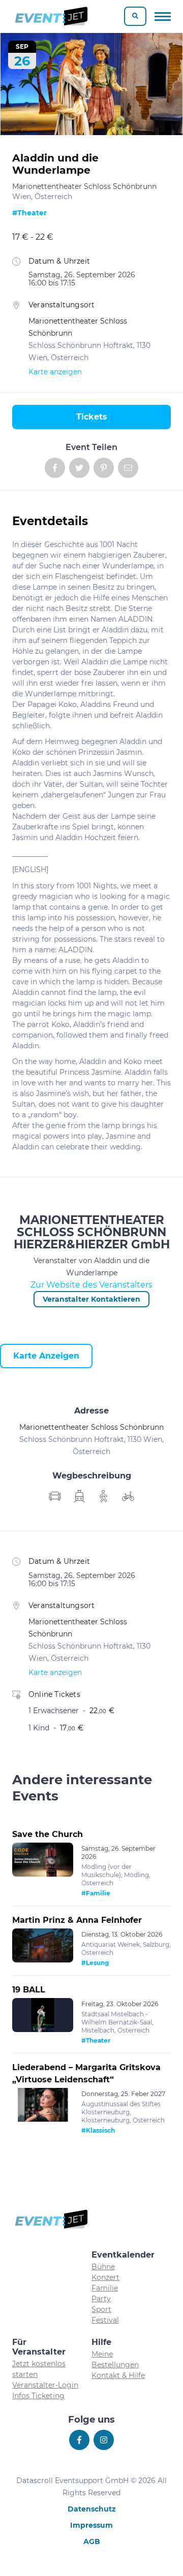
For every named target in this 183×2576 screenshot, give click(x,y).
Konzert (105, 2277)
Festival (105, 2320)
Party (101, 2299)
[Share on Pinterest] (104, 468)
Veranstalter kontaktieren (91, 1299)
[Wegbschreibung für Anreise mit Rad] (128, 1496)
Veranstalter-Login (45, 2385)
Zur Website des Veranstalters (91, 1285)
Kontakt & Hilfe (118, 2375)
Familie (105, 2288)
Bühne (103, 2267)
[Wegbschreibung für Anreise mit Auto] (79, 1496)
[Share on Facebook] (55, 468)
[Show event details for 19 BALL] (43, 2015)
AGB (92, 2541)
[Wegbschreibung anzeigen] (55, 1496)
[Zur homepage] (51, 16)
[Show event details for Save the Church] (43, 1860)
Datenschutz (92, 2509)
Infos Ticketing (38, 2396)
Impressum (91, 2525)
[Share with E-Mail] (128, 468)
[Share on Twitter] (79, 468)
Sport (101, 2309)
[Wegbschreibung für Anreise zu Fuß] (104, 1496)
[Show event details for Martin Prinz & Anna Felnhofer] (43, 1946)
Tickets (92, 417)
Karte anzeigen (55, 372)
